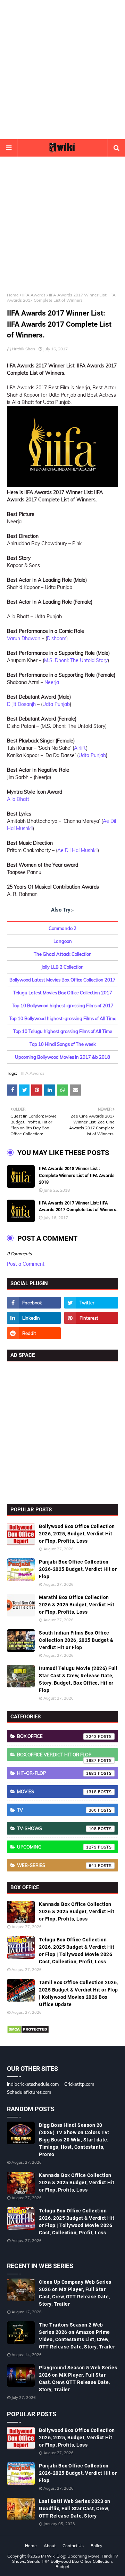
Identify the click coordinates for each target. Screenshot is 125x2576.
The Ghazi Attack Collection (63, 954)
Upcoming (57, 1847)
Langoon (63, 941)
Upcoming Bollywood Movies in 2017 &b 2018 (62, 1057)
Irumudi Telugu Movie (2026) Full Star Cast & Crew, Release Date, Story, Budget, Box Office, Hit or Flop (78, 1679)
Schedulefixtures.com (29, 2092)
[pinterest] (91, 1318)
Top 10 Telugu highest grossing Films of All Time (63, 1031)
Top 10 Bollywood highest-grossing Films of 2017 (63, 1005)
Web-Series (57, 1865)
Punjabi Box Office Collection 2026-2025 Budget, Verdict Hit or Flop (78, 1569)
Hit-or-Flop (57, 1773)
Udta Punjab (56, 704)
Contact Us (73, 2546)
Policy (96, 2546)
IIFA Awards (34, 295)
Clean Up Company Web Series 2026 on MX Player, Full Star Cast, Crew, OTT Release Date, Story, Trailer (75, 2293)
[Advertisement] (62, 70)
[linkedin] (34, 1318)
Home (13, 295)
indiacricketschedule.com (33, 2084)
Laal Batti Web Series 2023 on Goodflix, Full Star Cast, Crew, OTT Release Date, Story (75, 2509)
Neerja (52, 682)
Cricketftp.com (79, 2084)
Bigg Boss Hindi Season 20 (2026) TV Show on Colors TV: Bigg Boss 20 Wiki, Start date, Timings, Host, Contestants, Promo (74, 2140)
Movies (57, 1791)
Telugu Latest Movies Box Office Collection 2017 (63, 993)
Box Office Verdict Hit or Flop (57, 1756)
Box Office (57, 1736)
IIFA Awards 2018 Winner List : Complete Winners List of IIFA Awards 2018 (77, 1175)
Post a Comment (26, 1264)
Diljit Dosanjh (21, 704)
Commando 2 (62, 928)
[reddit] (34, 1333)
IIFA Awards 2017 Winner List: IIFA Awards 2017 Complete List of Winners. (78, 1206)
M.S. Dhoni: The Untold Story (76, 660)
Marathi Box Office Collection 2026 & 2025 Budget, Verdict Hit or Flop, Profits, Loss (77, 1605)
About (50, 2546)
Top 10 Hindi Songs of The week (63, 1044)
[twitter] (91, 1303)
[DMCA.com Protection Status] (28, 2032)
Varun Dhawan (24, 638)
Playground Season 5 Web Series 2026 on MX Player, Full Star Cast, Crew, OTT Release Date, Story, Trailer (78, 2379)
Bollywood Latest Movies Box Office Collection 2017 (62, 980)
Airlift (80, 748)
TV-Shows (57, 1828)
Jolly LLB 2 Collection (62, 967)
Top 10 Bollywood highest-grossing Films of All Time (63, 1018)
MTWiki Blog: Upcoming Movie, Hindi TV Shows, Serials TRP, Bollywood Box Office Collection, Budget (65, 2561)
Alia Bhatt (18, 799)
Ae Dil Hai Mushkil (77, 850)
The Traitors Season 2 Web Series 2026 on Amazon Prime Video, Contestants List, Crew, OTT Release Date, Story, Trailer (77, 2336)
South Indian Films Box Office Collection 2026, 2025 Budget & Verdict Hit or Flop (76, 1640)
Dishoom (57, 638)
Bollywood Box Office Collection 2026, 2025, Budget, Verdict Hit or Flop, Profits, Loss (77, 1534)
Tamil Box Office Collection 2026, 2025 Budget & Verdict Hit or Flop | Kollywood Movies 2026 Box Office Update (78, 1993)
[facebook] (34, 1303)
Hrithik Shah (23, 349)
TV (57, 1810)
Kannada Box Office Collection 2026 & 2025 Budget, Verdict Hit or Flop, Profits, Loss (77, 1911)
